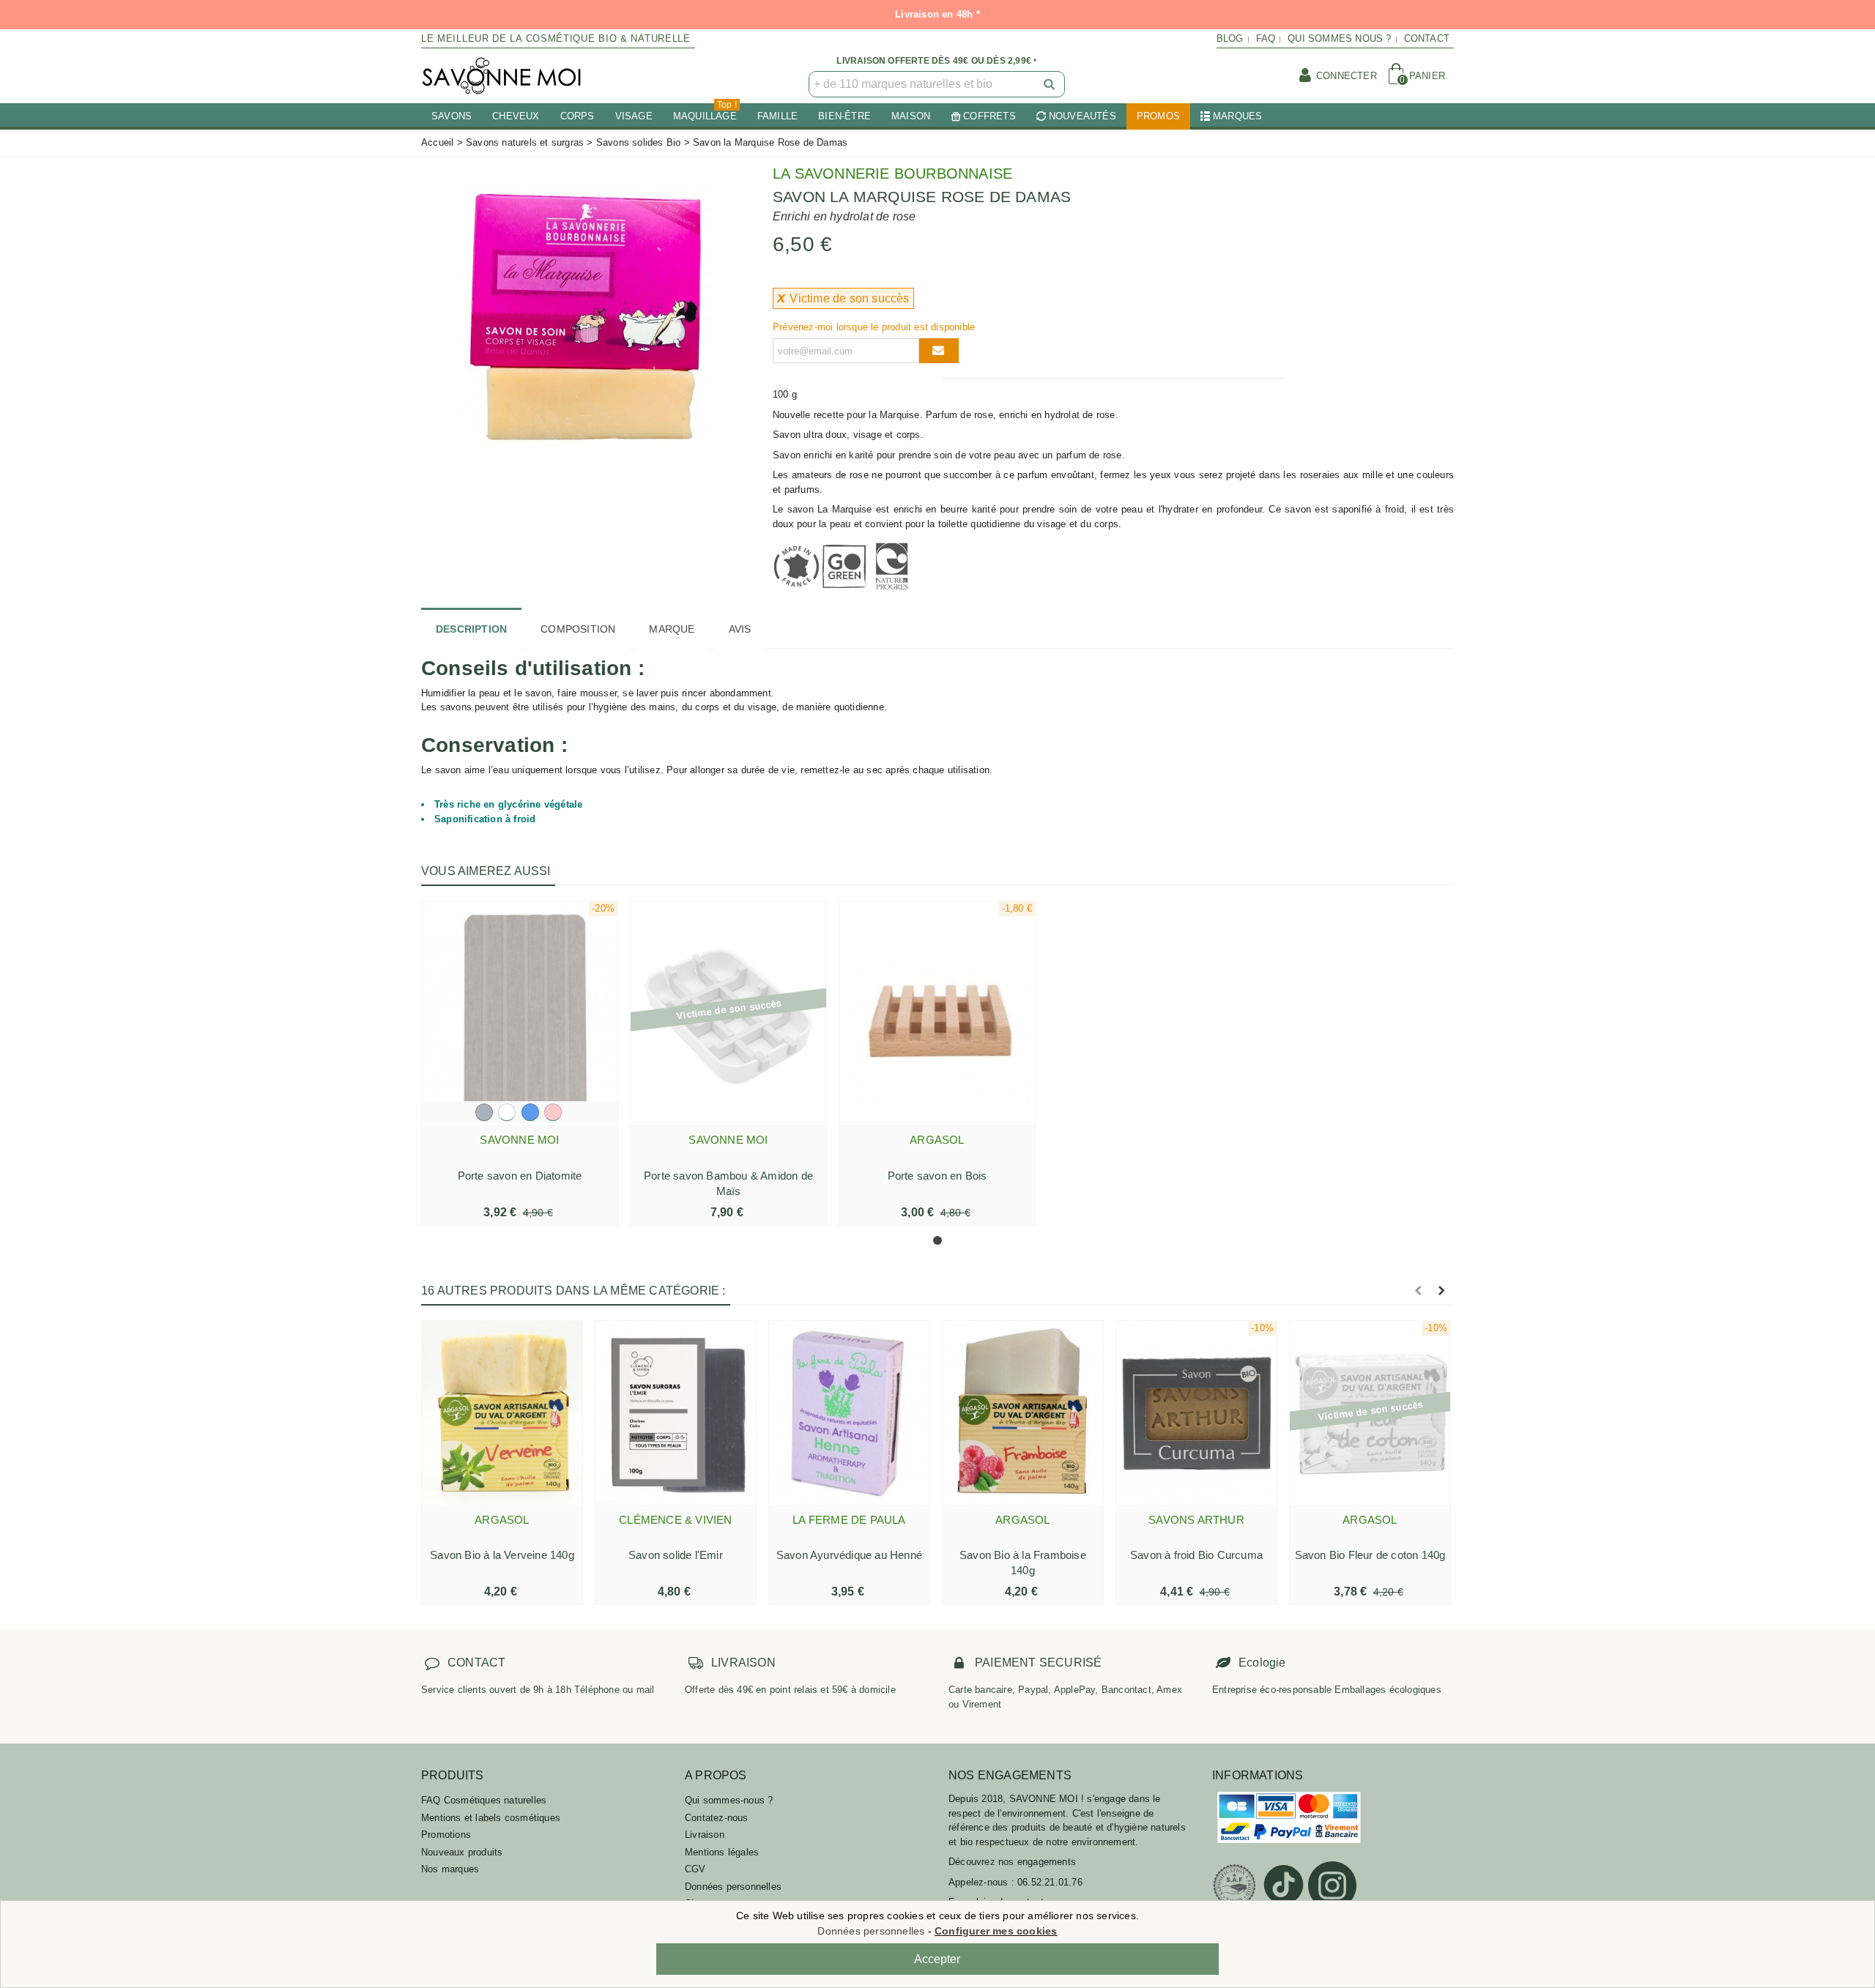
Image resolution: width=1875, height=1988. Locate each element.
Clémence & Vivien (675, 1520)
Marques (1237, 116)
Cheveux (516, 116)
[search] (1050, 84)
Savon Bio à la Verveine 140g (502, 1555)
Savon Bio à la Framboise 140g (1023, 1563)
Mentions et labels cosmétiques (491, 1818)
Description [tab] (471, 629)
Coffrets (990, 116)
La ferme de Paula (849, 1520)
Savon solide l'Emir (676, 1555)
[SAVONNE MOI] (502, 76)
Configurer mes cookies (996, 1931)
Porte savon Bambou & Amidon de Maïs (728, 1183)
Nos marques (450, 1869)
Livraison (705, 1835)
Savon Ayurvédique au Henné (849, 1555)
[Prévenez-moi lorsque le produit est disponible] (939, 351)
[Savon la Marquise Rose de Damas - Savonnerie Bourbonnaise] (586, 317)
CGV (695, 1869)
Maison (911, 116)
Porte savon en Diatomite (520, 1176)
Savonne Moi (519, 1140)
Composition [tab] (578, 629)
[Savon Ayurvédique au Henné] (849, 1412)
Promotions (446, 1835)
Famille (777, 116)
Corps (578, 116)
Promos (1158, 116)
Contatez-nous (717, 1818)
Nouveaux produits (462, 1852)
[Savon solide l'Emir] (676, 1412)
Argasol (937, 1140)
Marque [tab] (672, 629)
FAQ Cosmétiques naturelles (484, 1800)
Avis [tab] (740, 629)
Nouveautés (1083, 116)
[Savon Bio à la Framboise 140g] (1023, 1412)
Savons (452, 116)
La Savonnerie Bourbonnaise (892, 174)
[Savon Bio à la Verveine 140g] (502, 1412)
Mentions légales (722, 1852)
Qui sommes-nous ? (729, 1800)
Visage (634, 116)
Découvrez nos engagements (1012, 1862)
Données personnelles (733, 1887)
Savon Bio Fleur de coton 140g (1370, 1555)
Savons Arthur (1196, 1520)
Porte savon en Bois (937, 1176)
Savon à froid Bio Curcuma (1196, 1555)
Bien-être (844, 116)
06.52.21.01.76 (1050, 1882)
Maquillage (705, 112)
